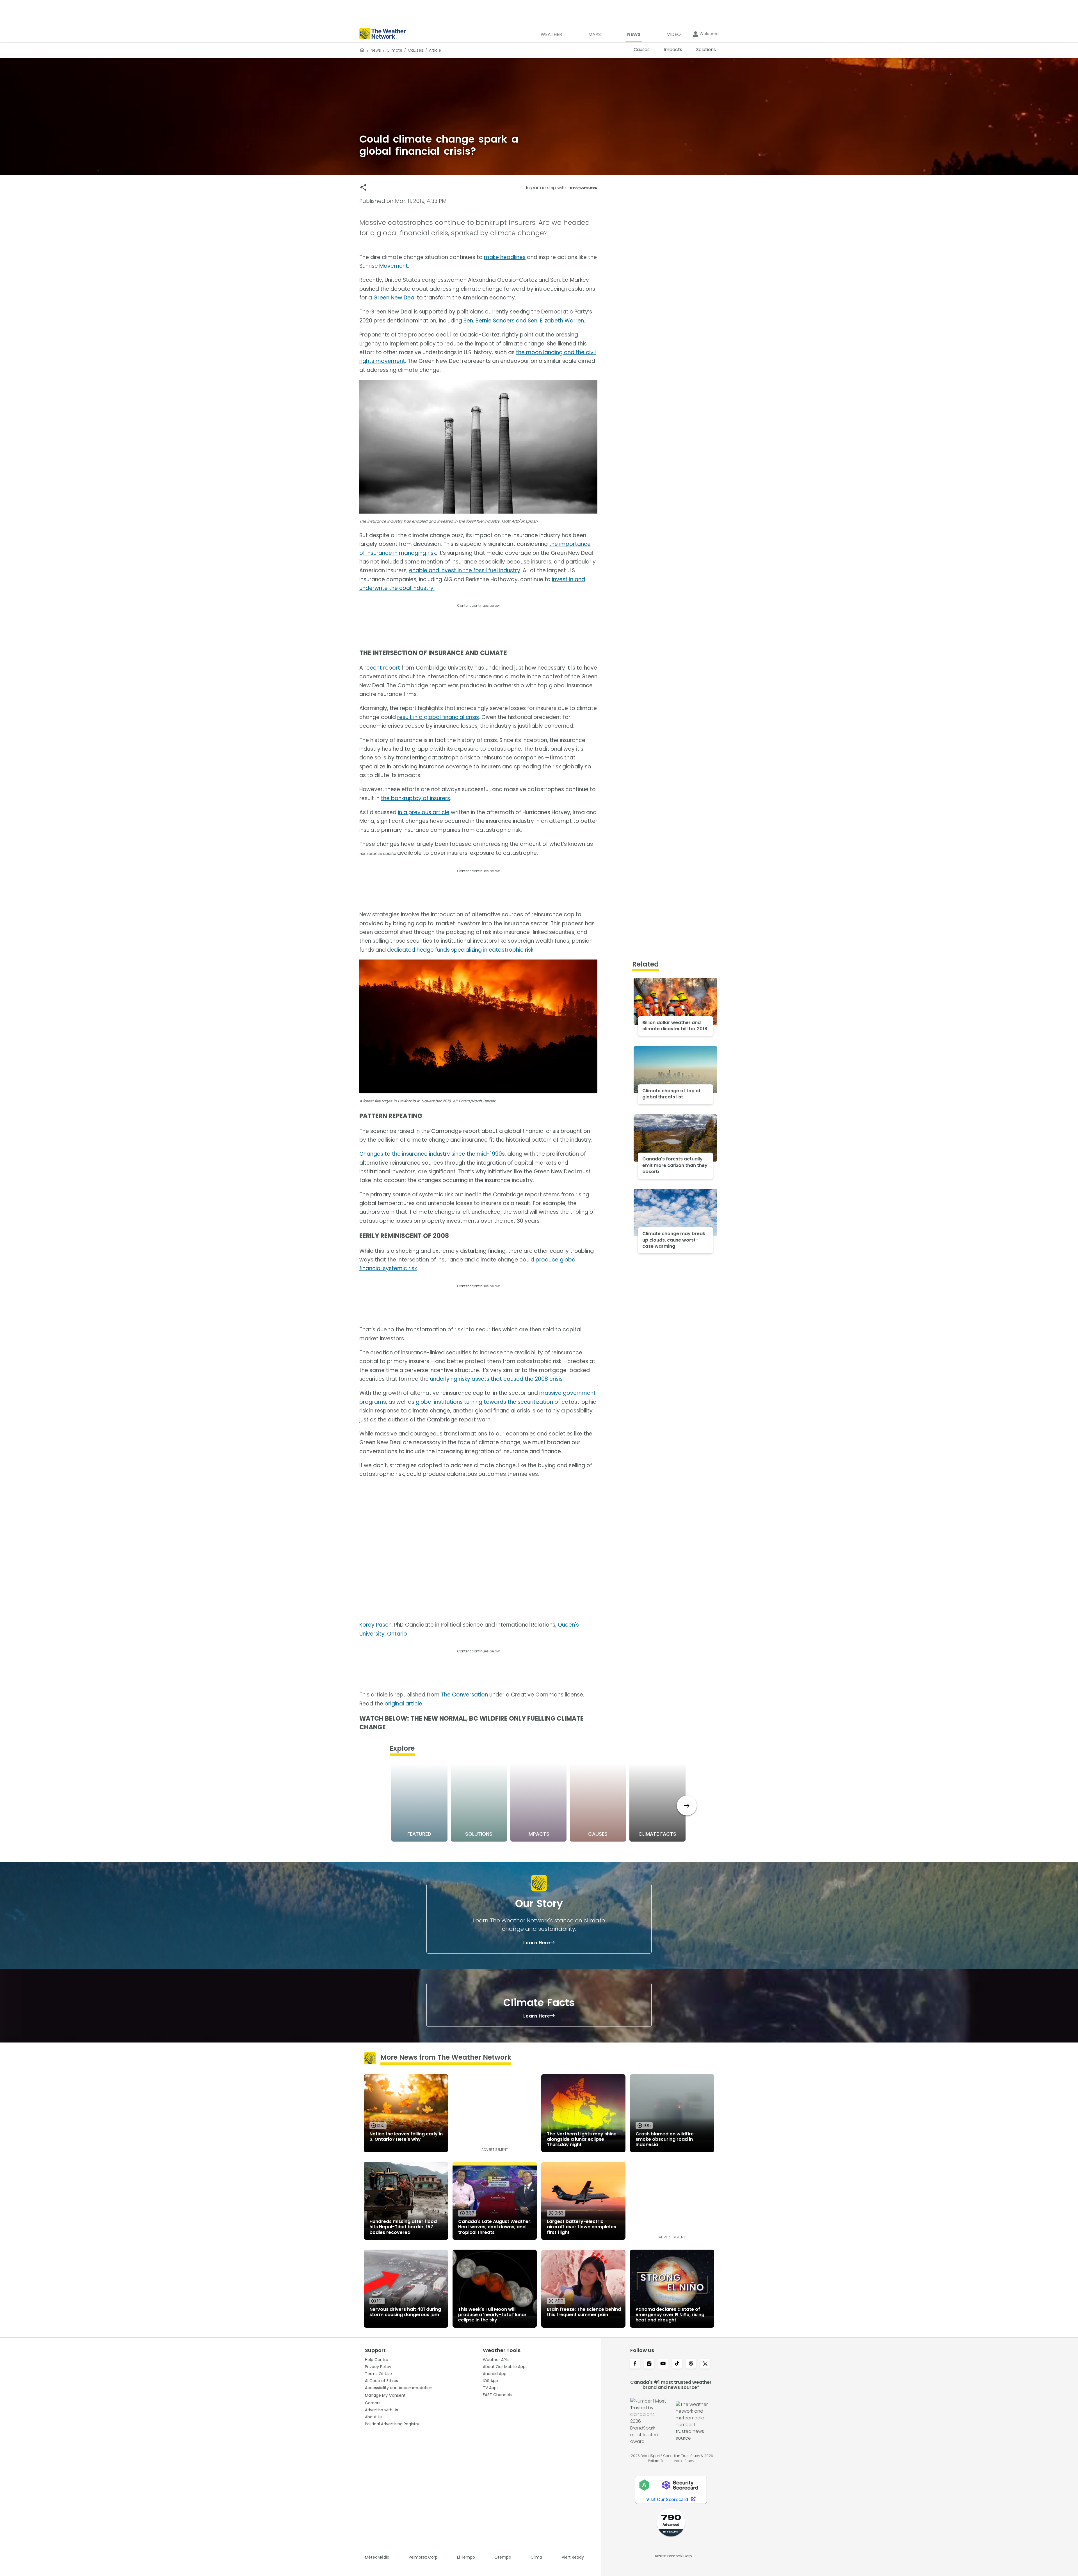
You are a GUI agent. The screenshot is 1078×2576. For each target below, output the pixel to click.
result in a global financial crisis (438, 717)
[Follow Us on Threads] (691, 2364)
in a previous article (424, 812)
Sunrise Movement (384, 266)
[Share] (363, 187)
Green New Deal (394, 298)
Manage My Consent (385, 2395)
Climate (394, 50)
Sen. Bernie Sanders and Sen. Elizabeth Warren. (524, 321)
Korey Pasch (375, 1625)
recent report (382, 668)
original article (403, 1704)
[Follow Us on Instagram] (649, 2364)
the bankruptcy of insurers (415, 798)
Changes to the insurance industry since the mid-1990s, (433, 1154)
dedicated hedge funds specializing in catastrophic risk (460, 950)
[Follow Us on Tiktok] (677, 2364)
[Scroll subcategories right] (687, 1806)
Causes (416, 50)
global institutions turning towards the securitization (484, 1402)
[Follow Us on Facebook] (635, 2364)
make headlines (505, 257)
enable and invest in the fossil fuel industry (465, 570)
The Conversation (464, 1695)
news (376, 50)
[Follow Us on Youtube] (663, 2364)
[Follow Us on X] (705, 2364)
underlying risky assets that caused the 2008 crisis (496, 1379)
